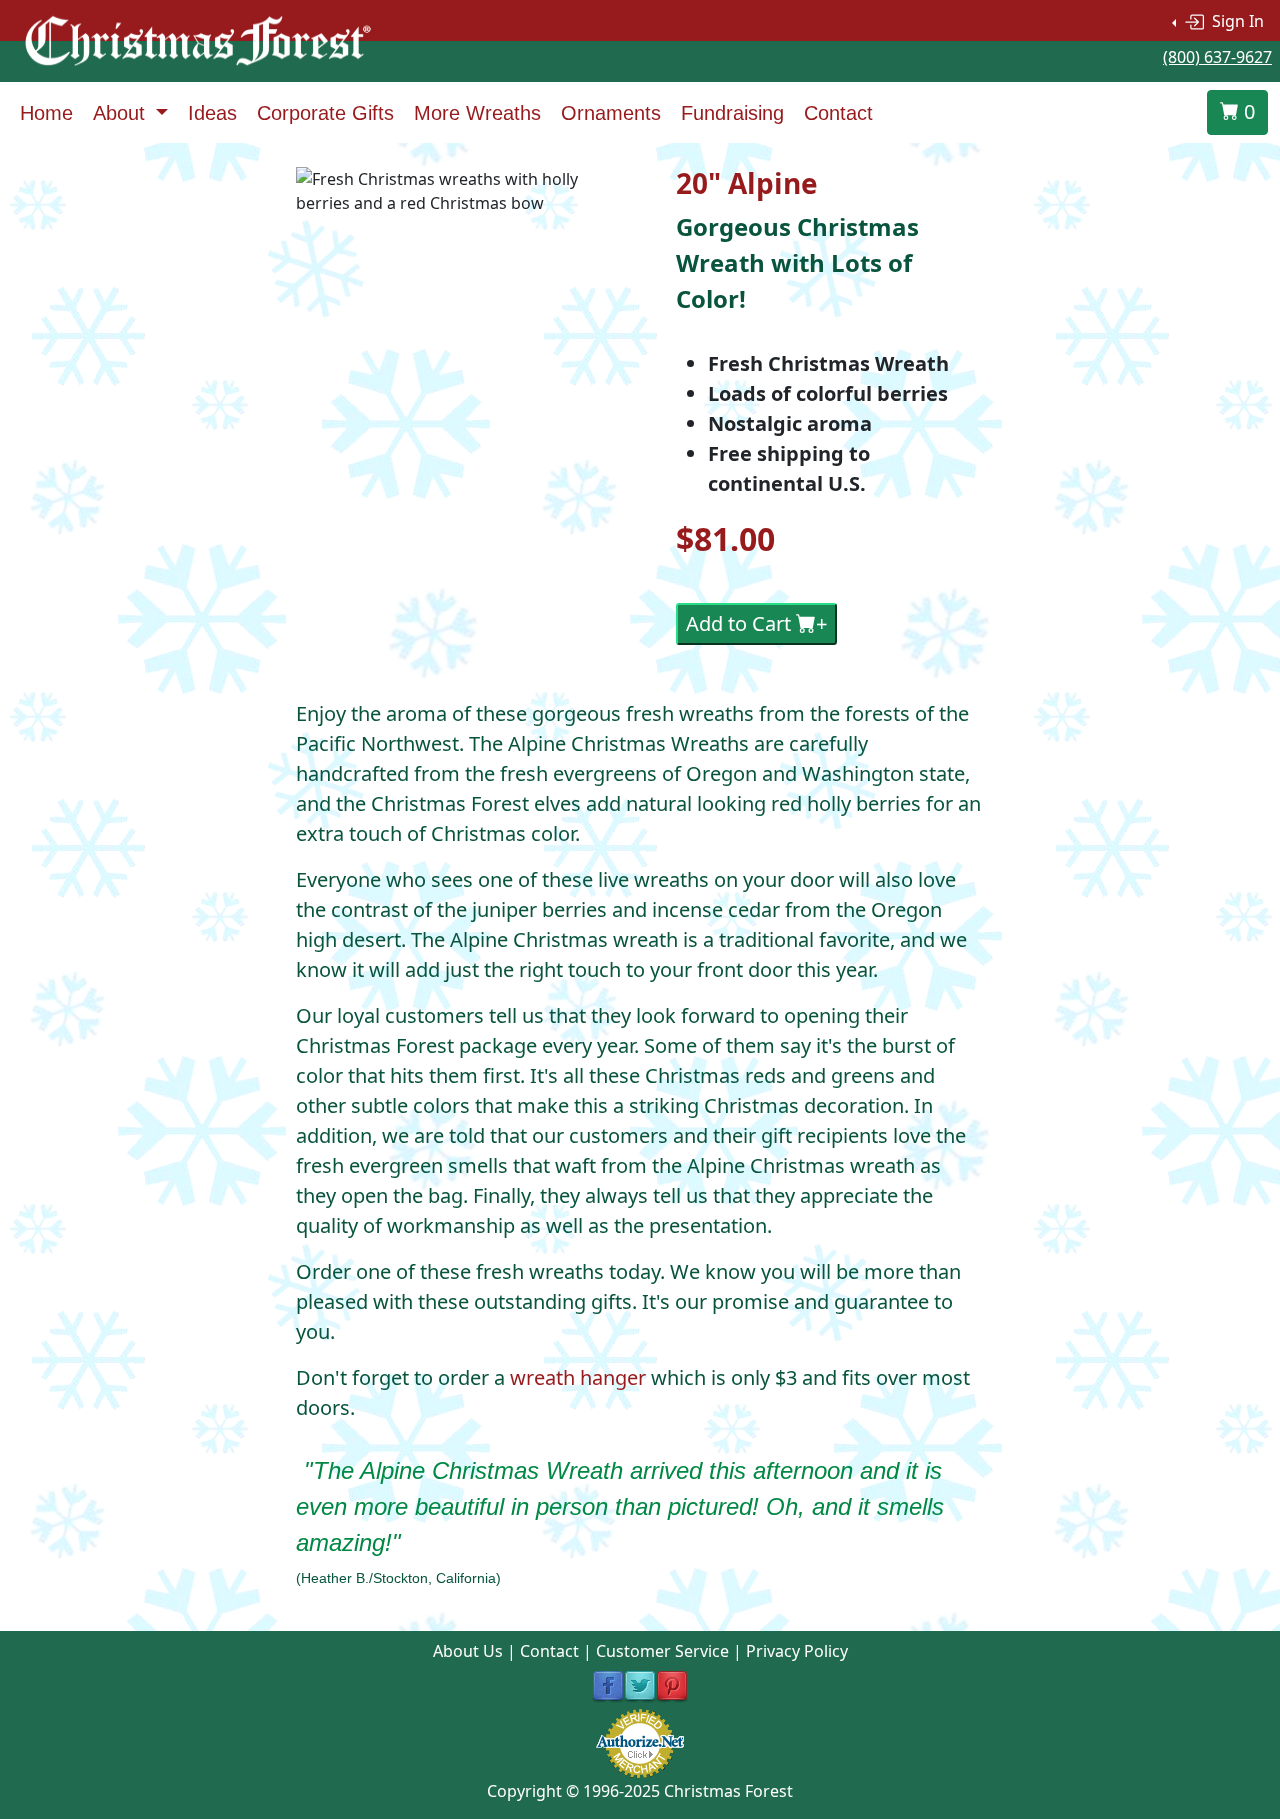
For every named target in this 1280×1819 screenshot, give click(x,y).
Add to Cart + (756, 623)
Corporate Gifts (325, 113)
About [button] (122, 113)
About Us (468, 1651)
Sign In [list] (1236, 21)
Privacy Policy (797, 1651)
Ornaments (611, 113)
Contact (838, 113)
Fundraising (732, 113)
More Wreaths (477, 113)
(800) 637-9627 (1217, 57)
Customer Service (662, 1651)
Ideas (212, 113)
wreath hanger (578, 1377)
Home (46, 113)
